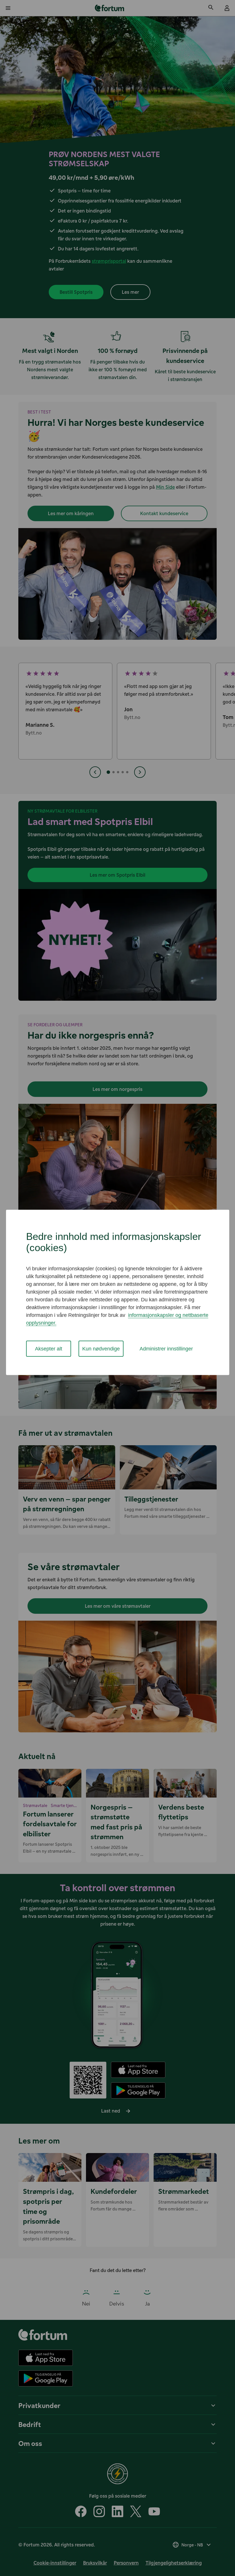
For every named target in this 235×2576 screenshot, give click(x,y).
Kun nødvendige (101, 1348)
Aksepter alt (49, 1348)
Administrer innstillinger (166, 1348)
